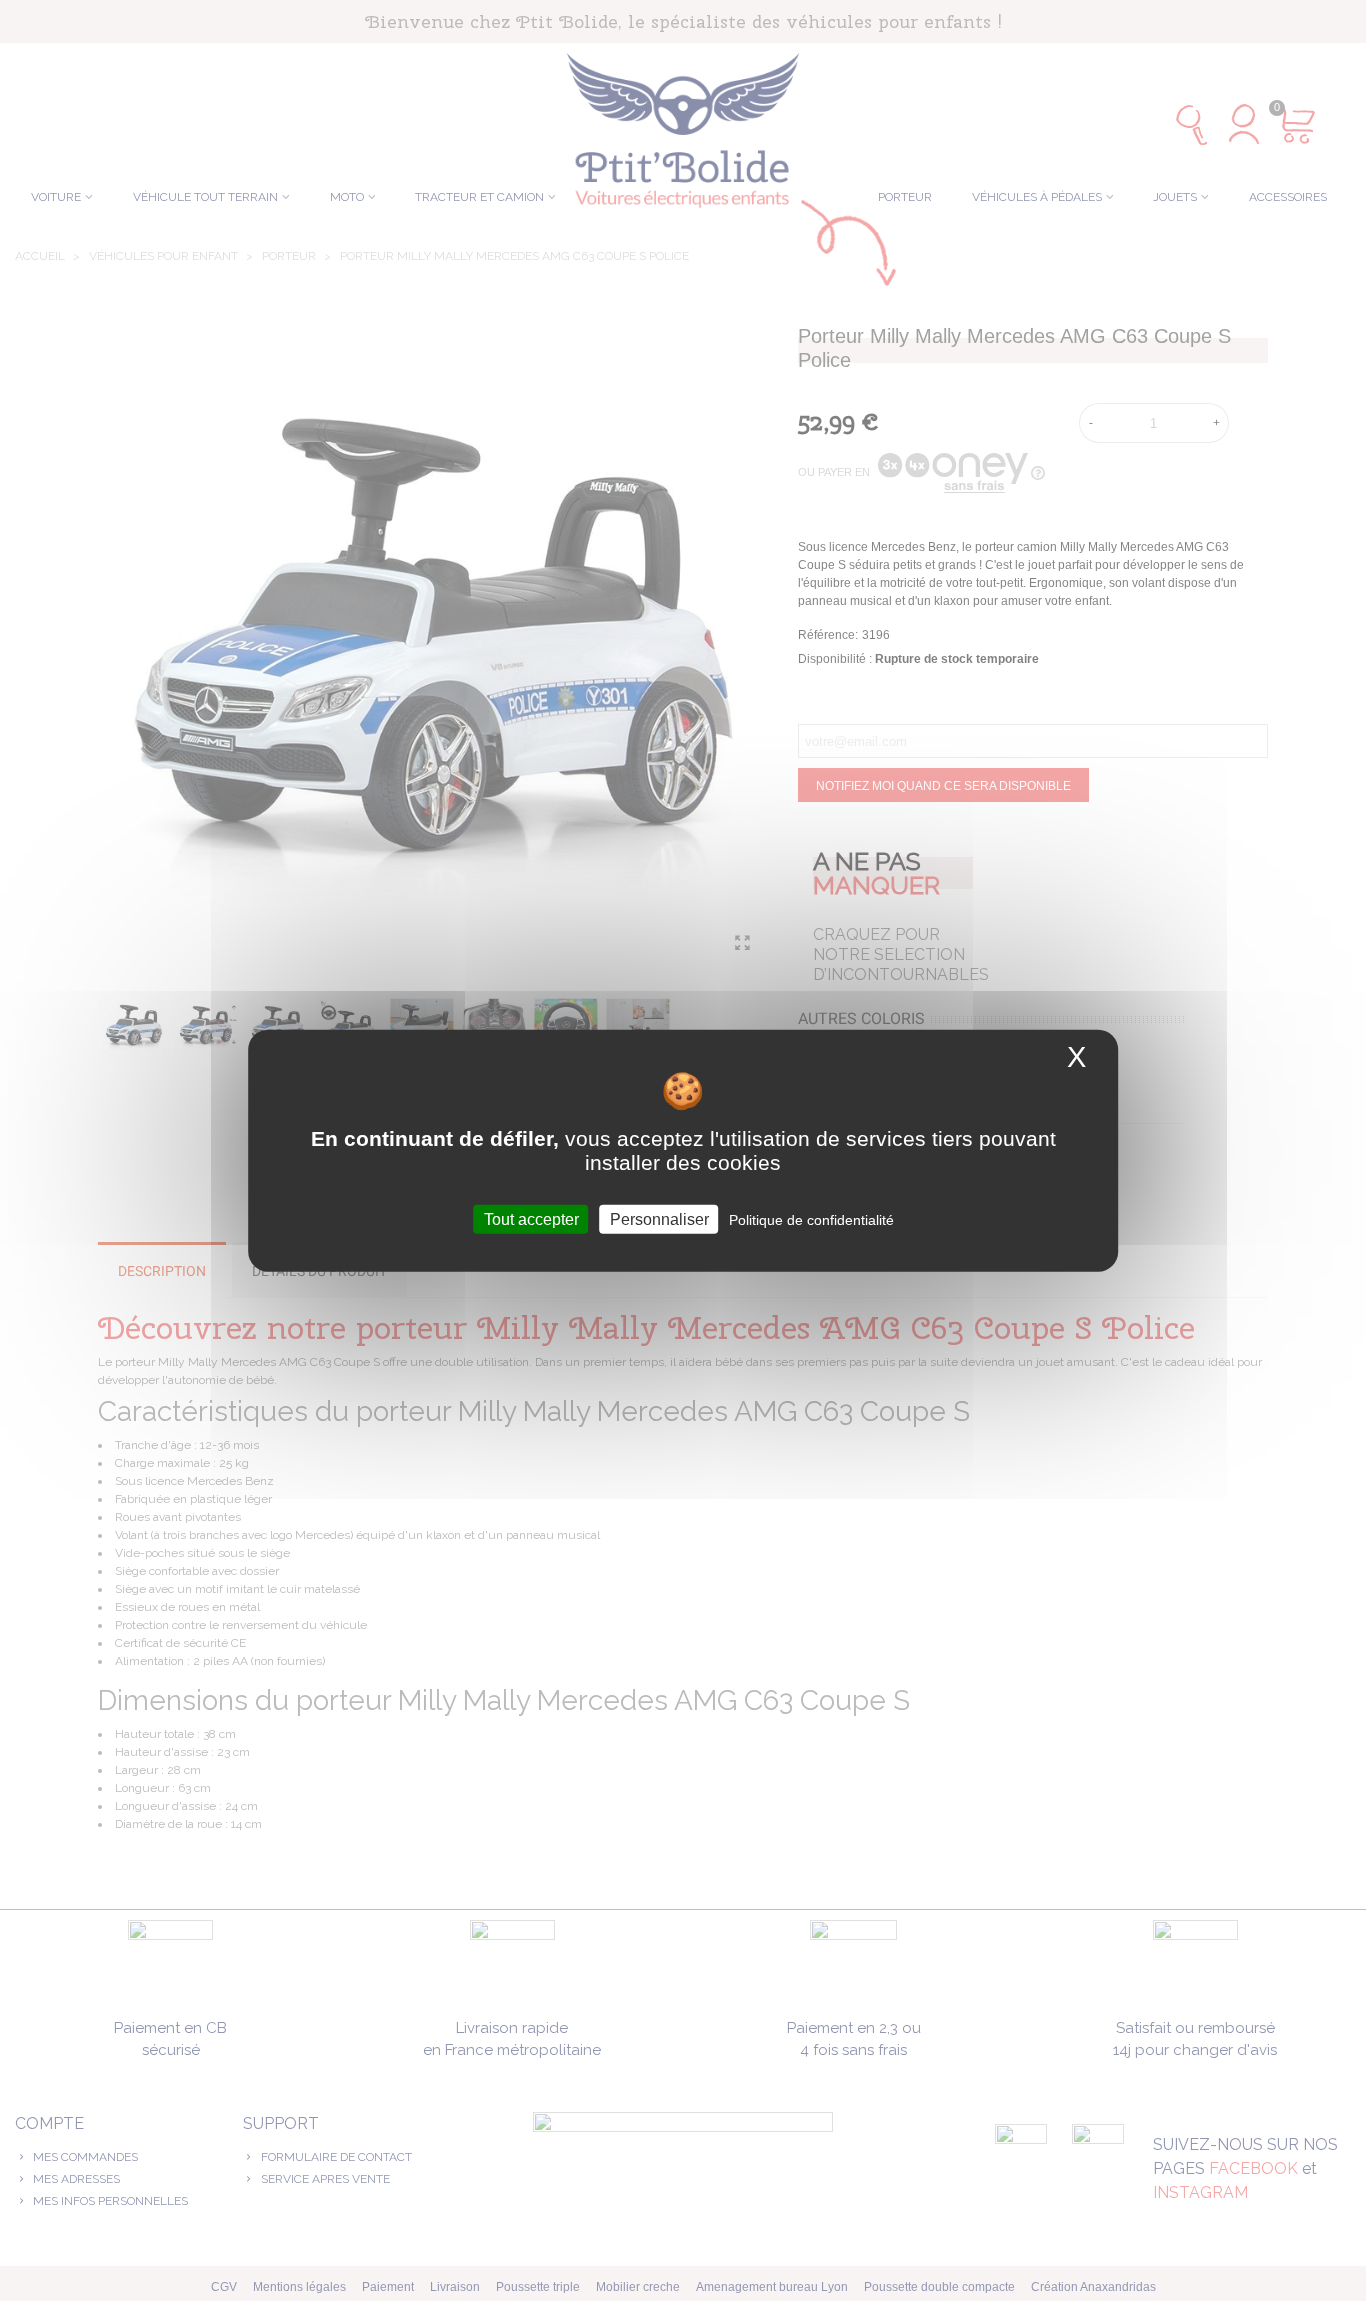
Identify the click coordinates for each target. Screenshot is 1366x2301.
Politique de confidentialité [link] (811, 1220)
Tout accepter (531, 1219)
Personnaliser (659, 1219)
